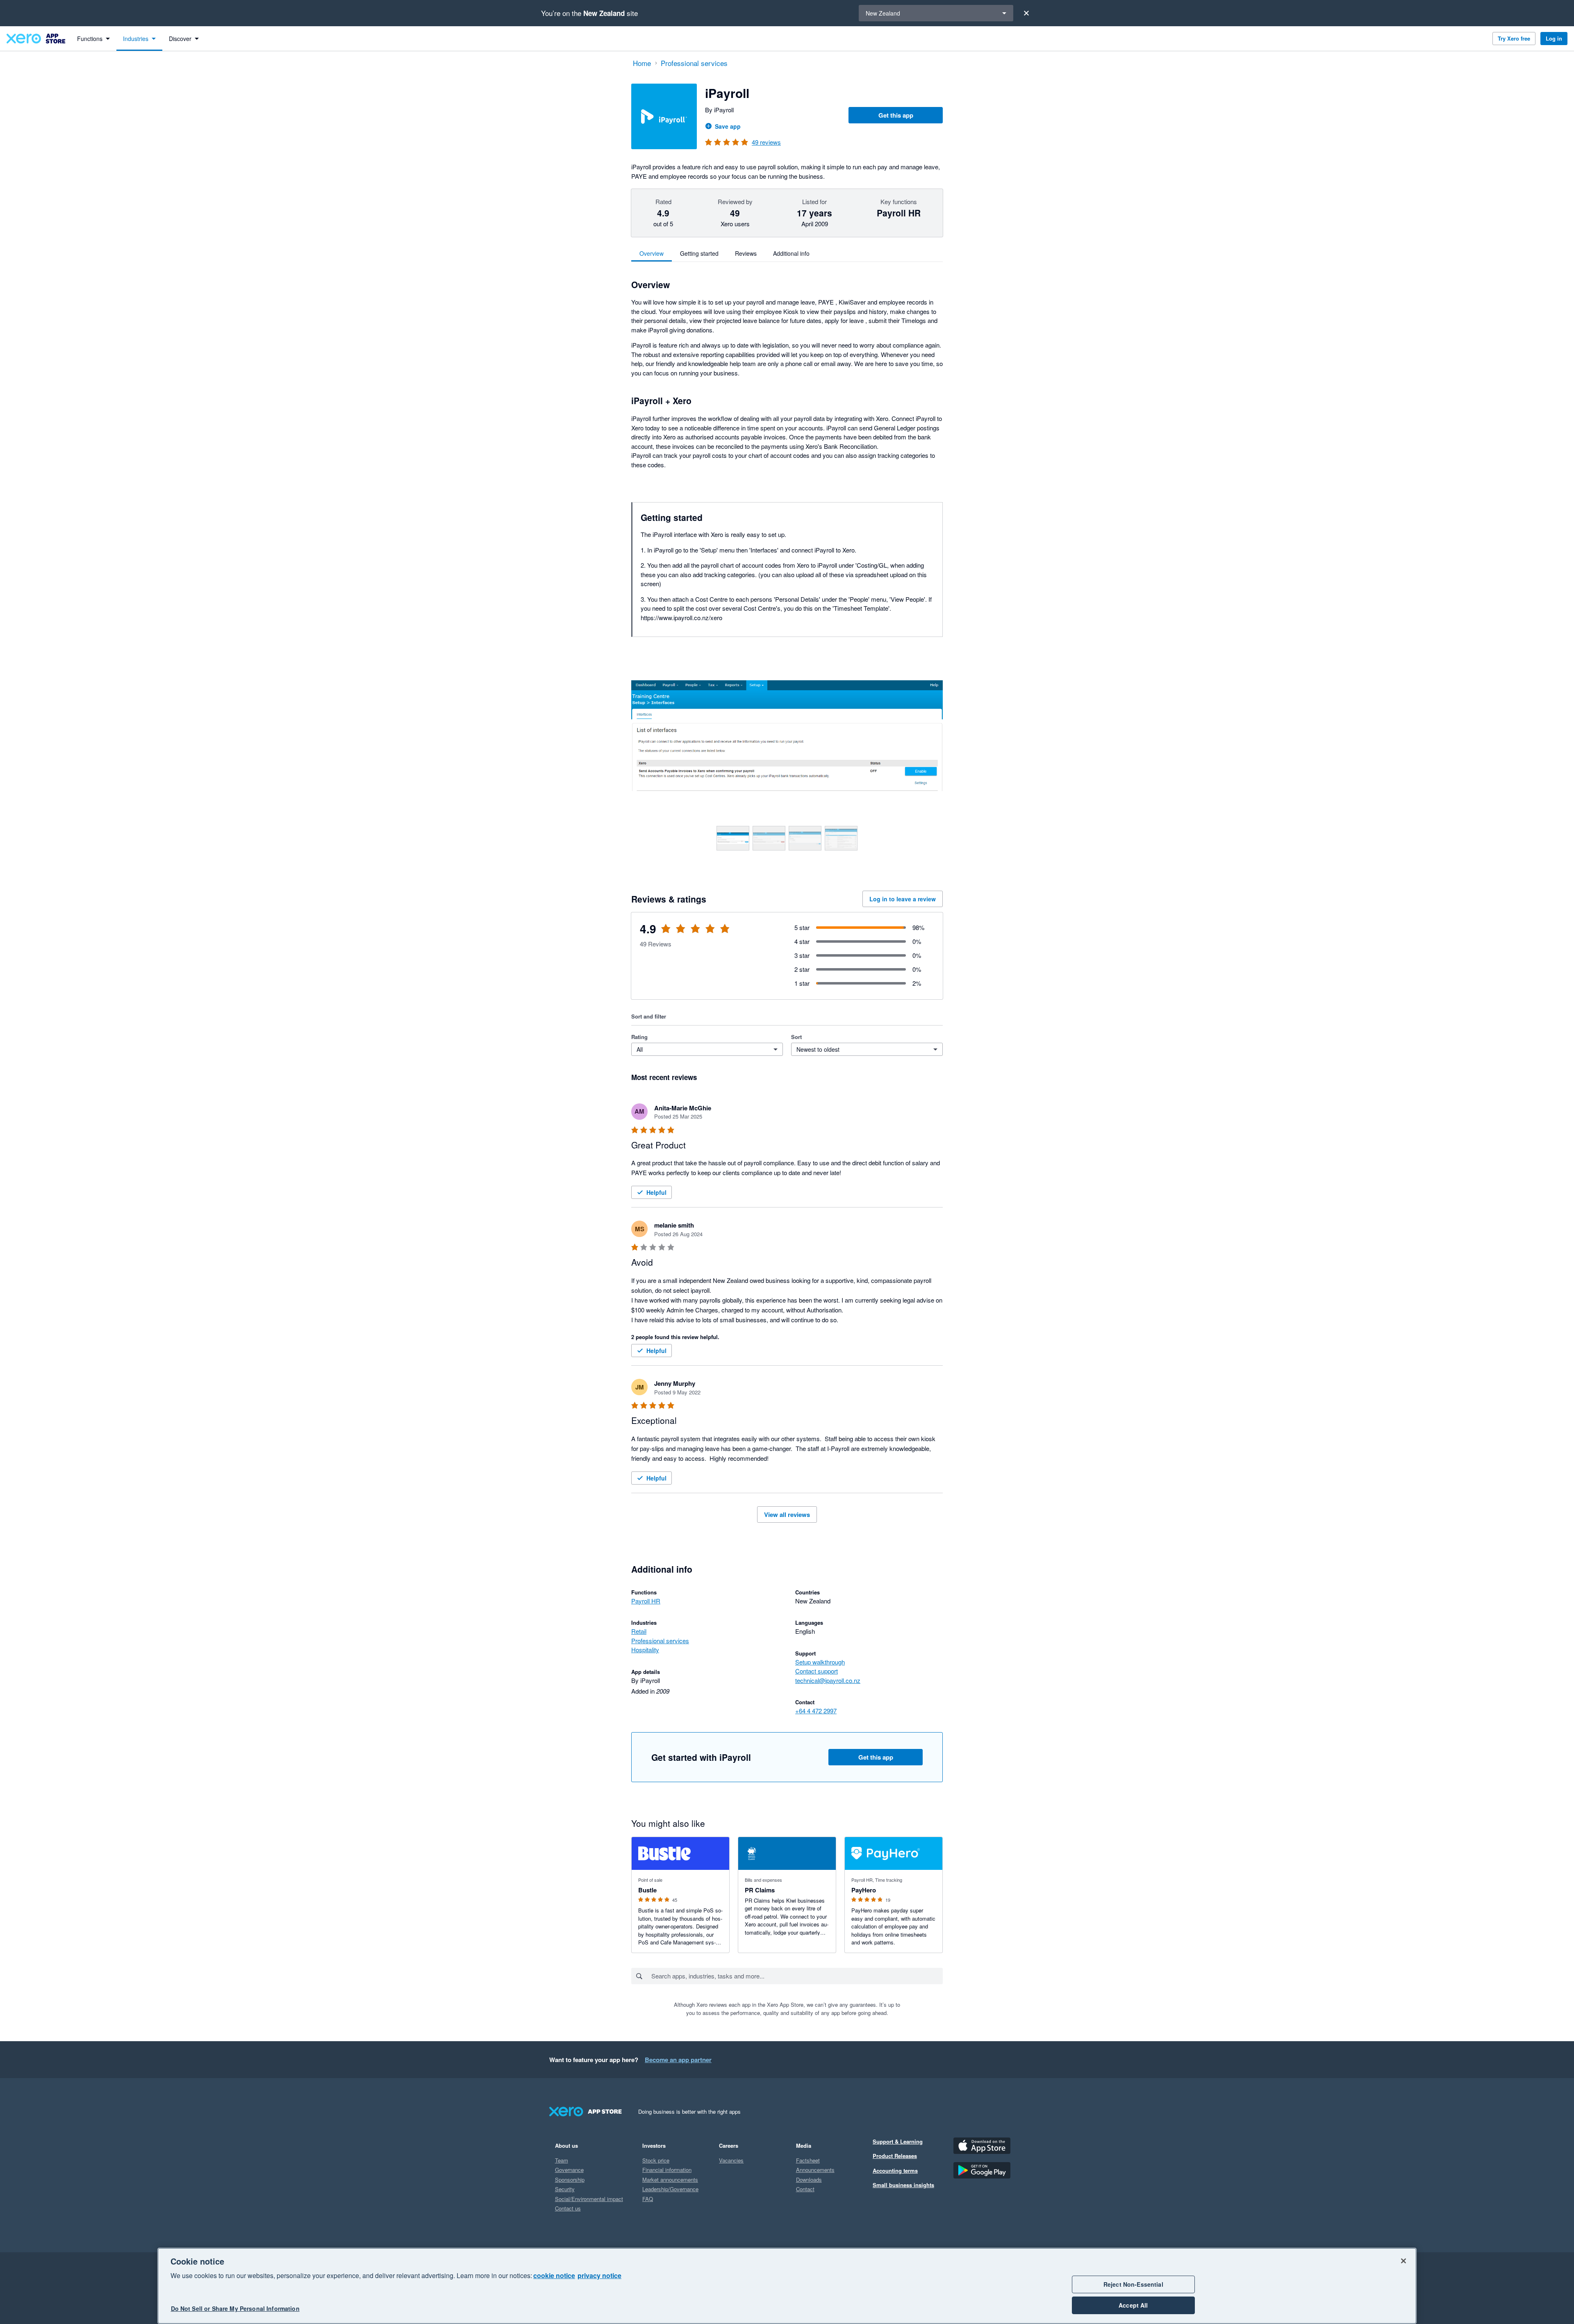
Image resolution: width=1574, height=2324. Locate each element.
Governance (569, 2170)
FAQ (648, 2199)
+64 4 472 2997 (816, 1711)
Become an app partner (678, 2060)
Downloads (809, 2180)
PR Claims (760, 1890)
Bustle (647, 1890)
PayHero (864, 1890)
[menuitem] (93, 39)
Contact (805, 2189)
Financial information (667, 2170)
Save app (728, 126)
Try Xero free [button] (1514, 38)
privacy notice (599, 2275)
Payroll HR (646, 1601)
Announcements (815, 2170)
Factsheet (808, 2160)
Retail (639, 1631)
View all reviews (787, 1514)
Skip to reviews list (678, 934)
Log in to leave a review (903, 899)
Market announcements (670, 2180)
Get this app (896, 115)
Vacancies (731, 2160)
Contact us (568, 2208)
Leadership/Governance (670, 2189)
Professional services (660, 1641)
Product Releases (895, 2156)
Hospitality (645, 1650)
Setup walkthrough (820, 1662)
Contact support (817, 1671)
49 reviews (766, 142)
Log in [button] (1554, 38)
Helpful (656, 1192)
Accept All (1133, 2305)
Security (565, 2189)
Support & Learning (898, 2141)
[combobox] (797, 1976)
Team (562, 2160)
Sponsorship (570, 2180)
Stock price (656, 2160)
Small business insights (903, 2185)
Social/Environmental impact (589, 2199)
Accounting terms (895, 2171)
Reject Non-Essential (1133, 2284)
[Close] (1026, 13)
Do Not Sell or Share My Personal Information (235, 2308)
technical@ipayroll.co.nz (828, 1680)
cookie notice (554, 2275)
